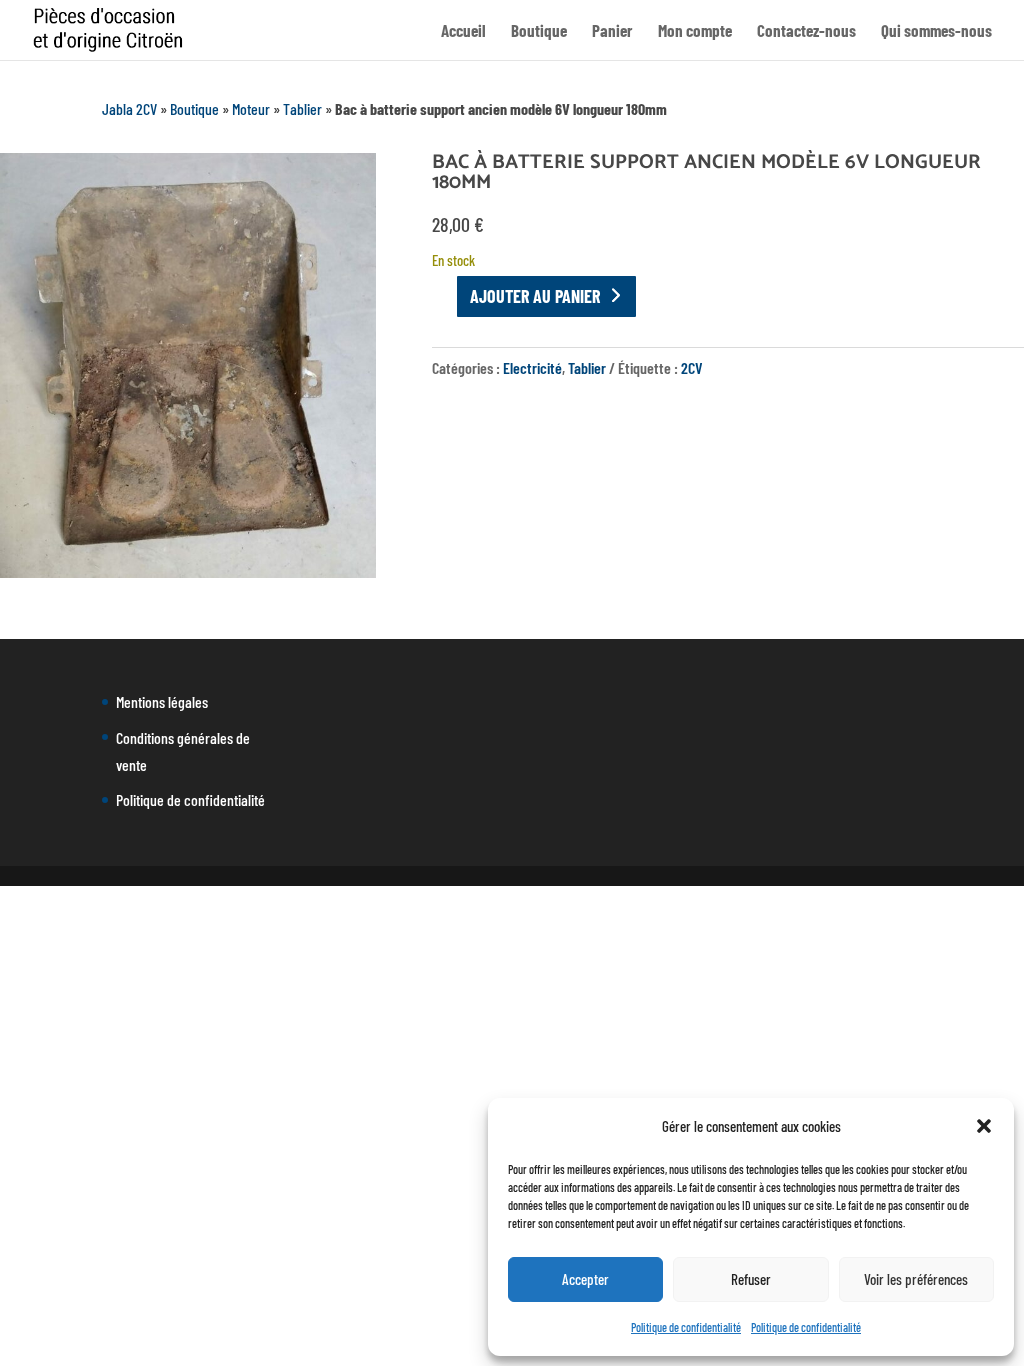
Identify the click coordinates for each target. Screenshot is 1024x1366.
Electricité (532, 367)
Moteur (251, 108)
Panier (612, 31)
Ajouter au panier (535, 296)
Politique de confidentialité (686, 1327)
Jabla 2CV (129, 108)
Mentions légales (162, 701)
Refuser (751, 1279)
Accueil (463, 31)
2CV (692, 367)
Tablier (302, 108)
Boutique (539, 31)
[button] (984, 1126)
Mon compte (695, 31)
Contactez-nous (806, 31)
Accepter (585, 1279)
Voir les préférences (916, 1279)
